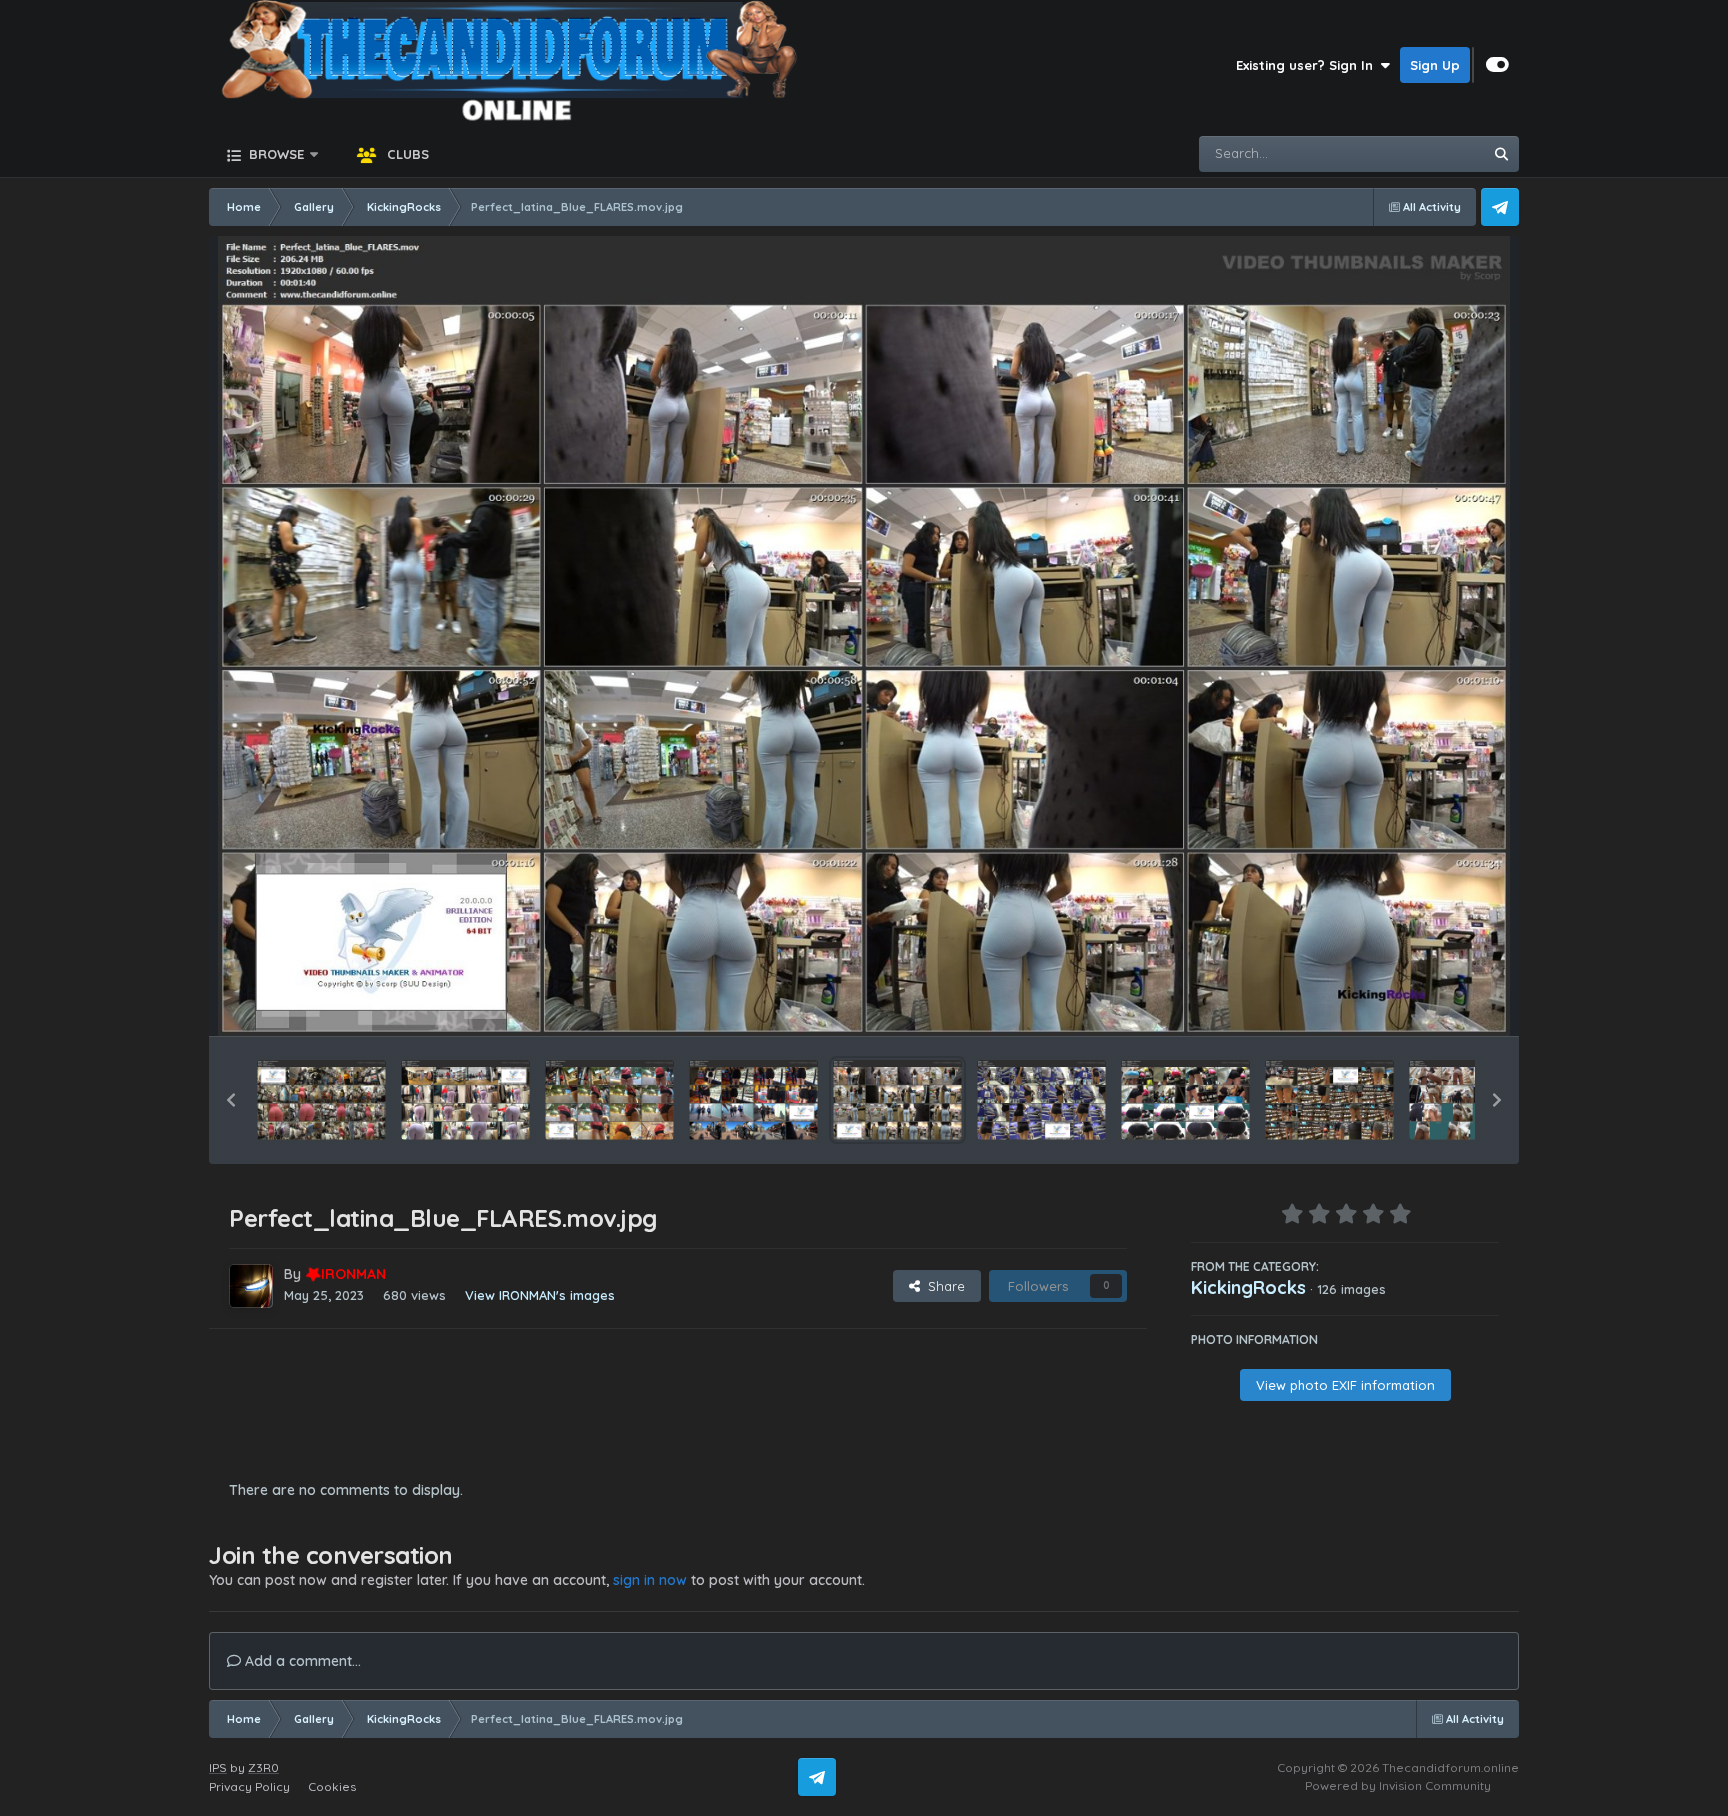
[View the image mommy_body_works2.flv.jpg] (1329, 1100)
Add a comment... (301, 1661)
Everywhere (1420, 153)
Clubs (406, 154)
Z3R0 (263, 1767)
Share (942, 1286)
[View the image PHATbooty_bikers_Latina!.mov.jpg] (753, 1100)
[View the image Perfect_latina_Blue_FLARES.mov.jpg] (897, 1100)
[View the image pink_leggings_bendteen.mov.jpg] (465, 1100)
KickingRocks (1248, 1287)
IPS (218, 1767)
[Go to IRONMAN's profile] (251, 1286)
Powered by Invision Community (1398, 1785)
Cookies (332, 1786)
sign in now (650, 1580)
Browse (274, 154)
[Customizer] (1497, 65)
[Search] (1501, 154)
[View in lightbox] (864, 636)
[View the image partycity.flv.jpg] (1041, 1100)
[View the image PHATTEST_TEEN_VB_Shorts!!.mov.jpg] (609, 1100)
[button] (231, 1100)
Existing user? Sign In (1308, 65)
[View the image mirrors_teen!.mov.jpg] (1473, 1100)
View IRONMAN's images (540, 1295)
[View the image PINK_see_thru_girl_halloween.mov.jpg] (321, 1100)
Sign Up (1435, 65)
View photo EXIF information (1345, 1385)
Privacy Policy (249, 1786)
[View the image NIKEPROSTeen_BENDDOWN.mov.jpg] (1185, 1100)
